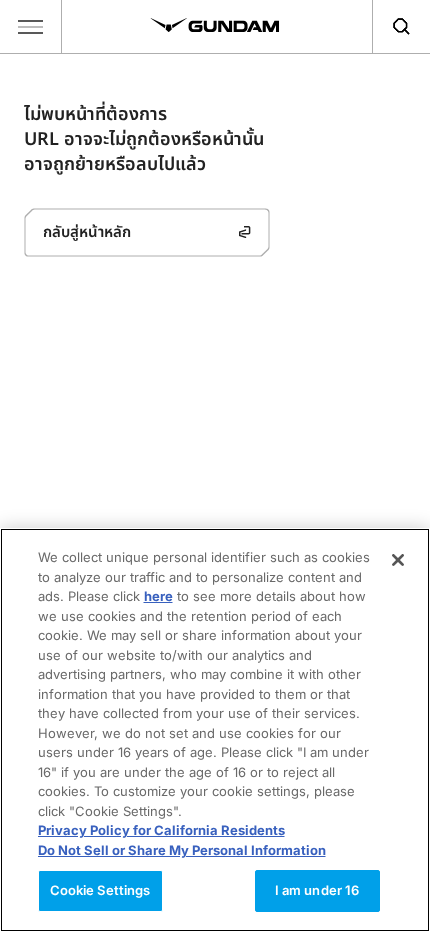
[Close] (398, 560)
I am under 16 (317, 890)
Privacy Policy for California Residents (161, 830)
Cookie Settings (100, 890)
